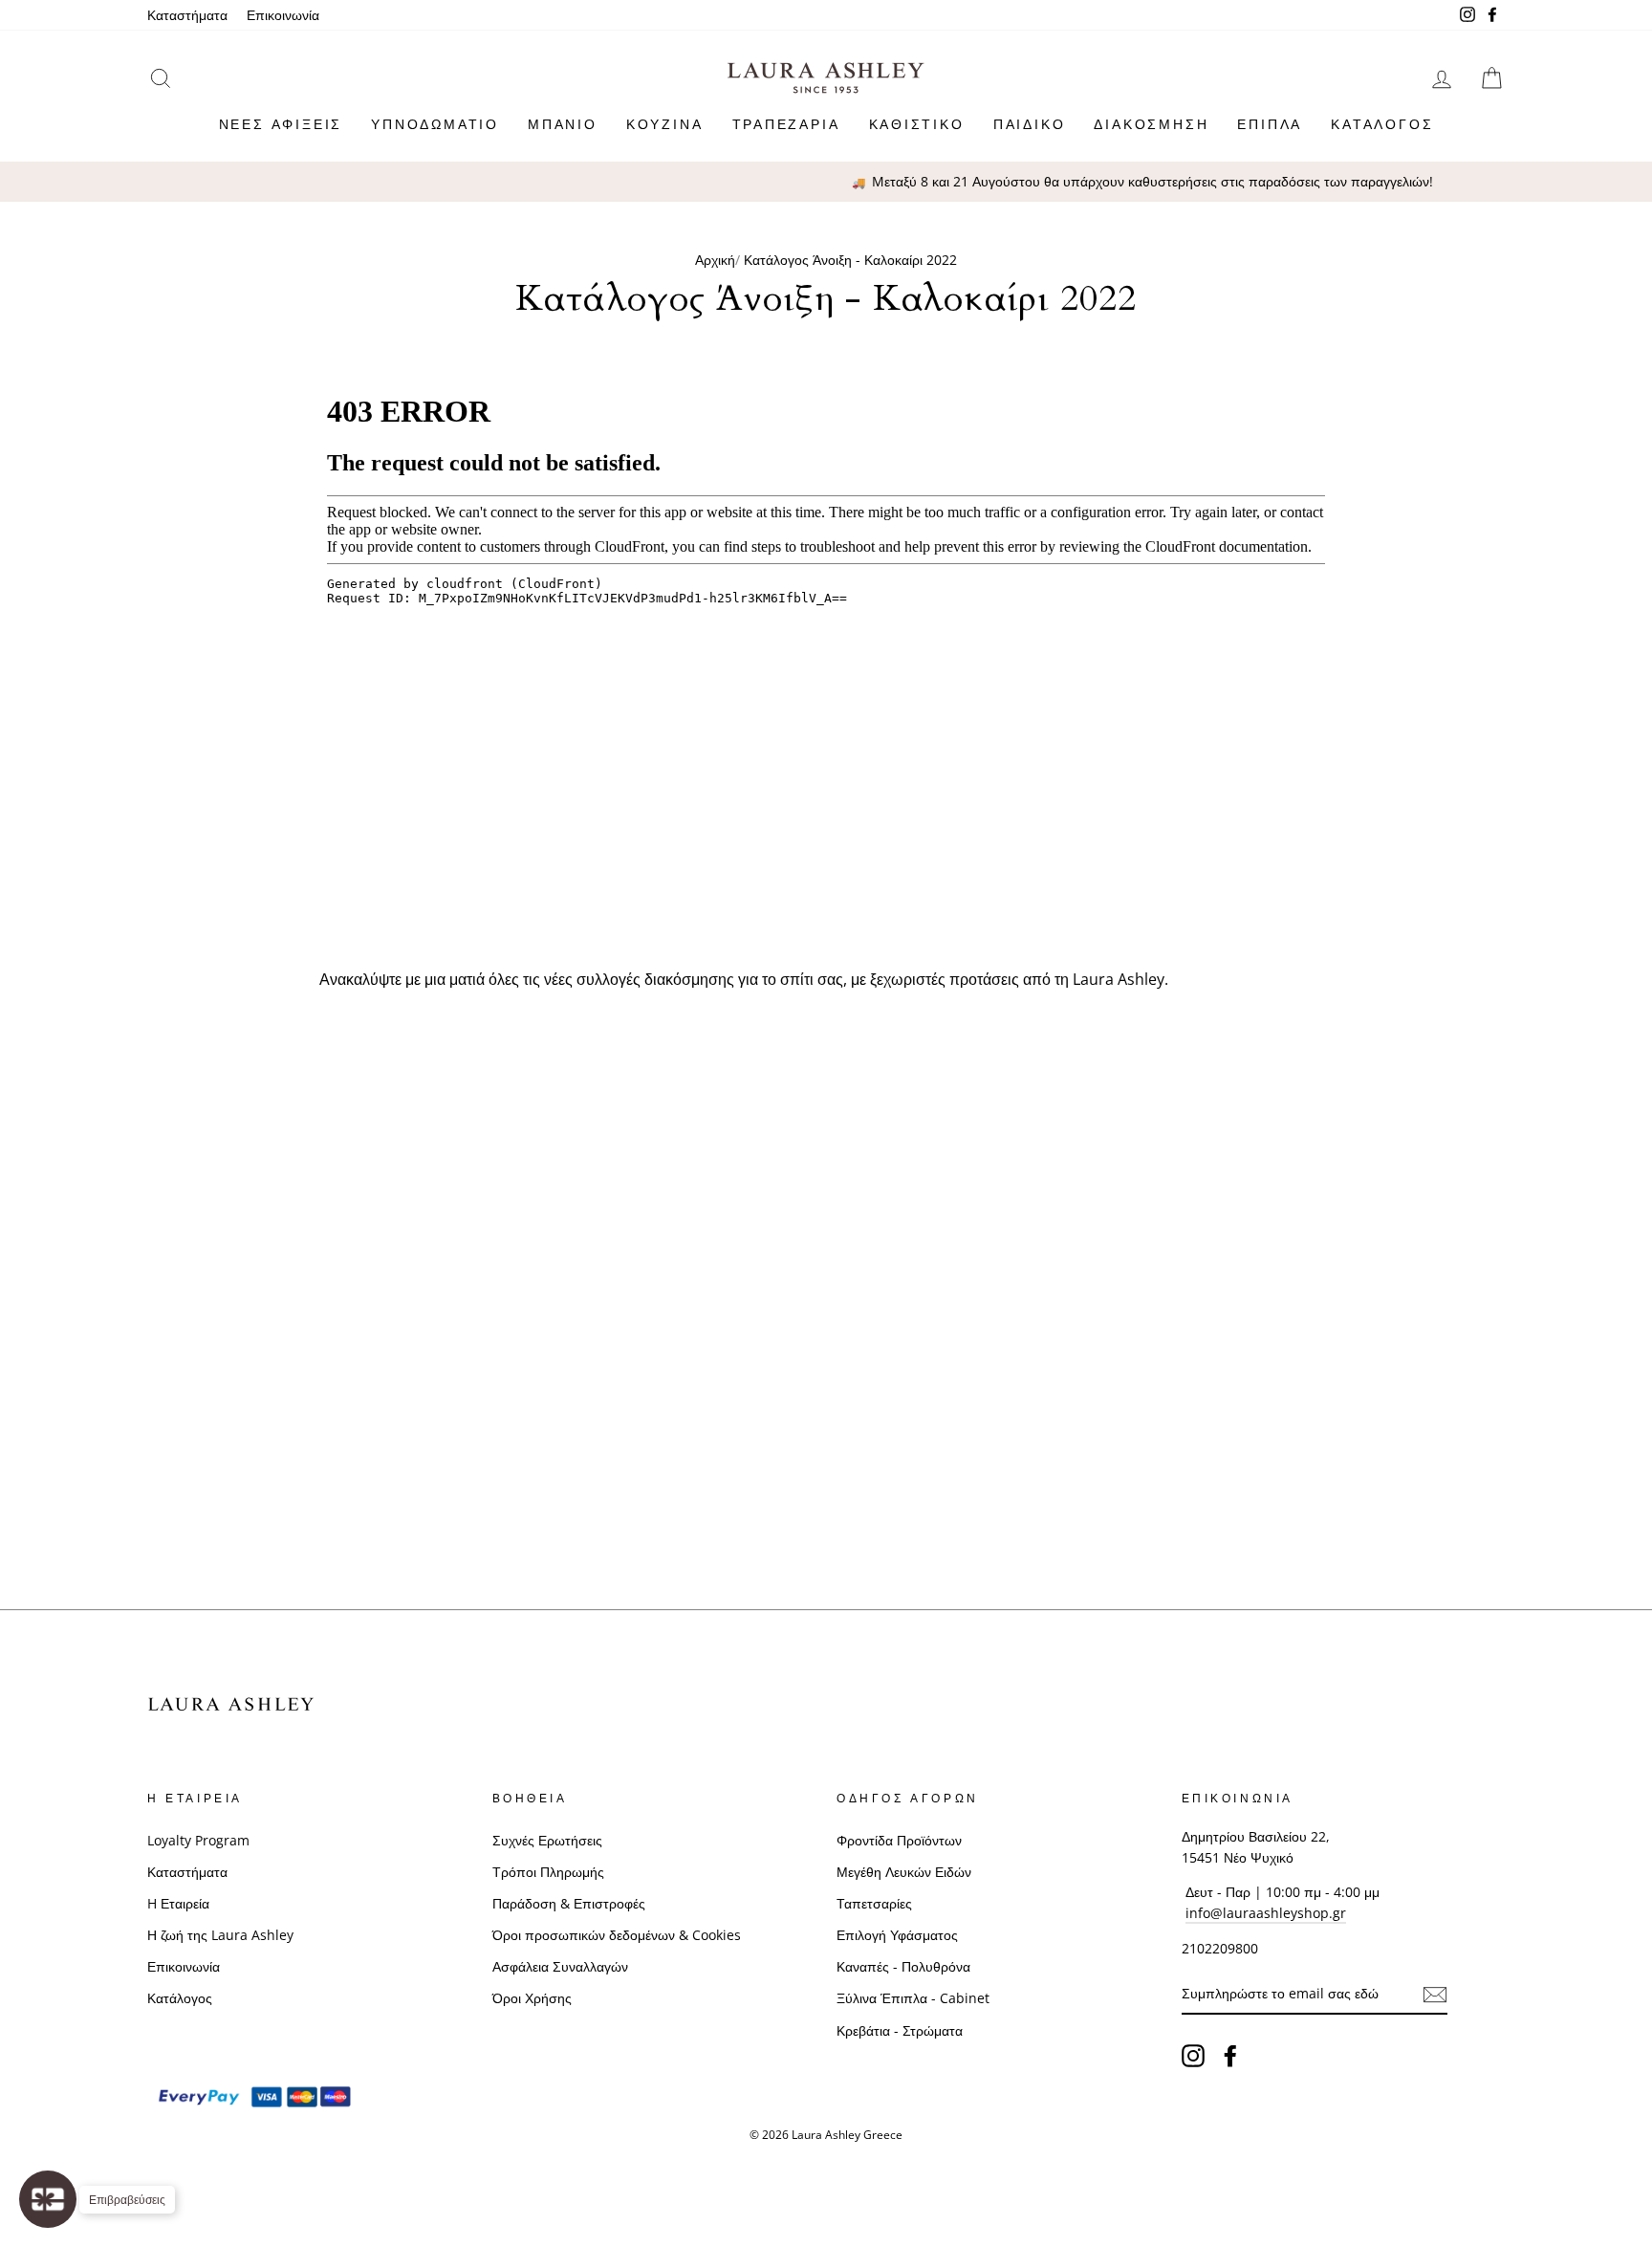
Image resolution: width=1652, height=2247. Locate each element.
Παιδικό (1030, 124)
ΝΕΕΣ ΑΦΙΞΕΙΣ (281, 124)
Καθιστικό (917, 124)
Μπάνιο (563, 124)
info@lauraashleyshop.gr (1266, 1913)
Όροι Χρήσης (532, 1998)
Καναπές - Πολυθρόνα (903, 1966)
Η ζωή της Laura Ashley (220, 1935)
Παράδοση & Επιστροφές (569, 1903)
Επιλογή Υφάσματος (897, 1935)
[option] (826, 182)
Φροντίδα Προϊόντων (899, 1840)
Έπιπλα (1270, 124)
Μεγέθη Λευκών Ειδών (904, 1872)
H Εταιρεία (178, 1903)
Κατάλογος (1382, 124)
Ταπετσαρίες (874, 1903)
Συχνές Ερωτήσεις (547, 1840)
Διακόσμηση (1151, 124)
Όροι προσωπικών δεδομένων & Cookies (617, 1935)
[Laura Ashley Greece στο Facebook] (1230, 2055)
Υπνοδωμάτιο (435, 124)
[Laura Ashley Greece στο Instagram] (1193, 2055)
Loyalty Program (198, 1840)
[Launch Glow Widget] (48, 2199)
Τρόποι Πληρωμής (548, 1872)
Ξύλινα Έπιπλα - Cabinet (913, 1998)
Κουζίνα (665, 124)
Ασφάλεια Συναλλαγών (560, 1966)
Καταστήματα (187, 15)
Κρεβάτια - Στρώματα (900, 2030)
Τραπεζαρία (786, 124)
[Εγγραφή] (1435, 1995)
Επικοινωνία (283, 15)
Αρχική (715, 260)
